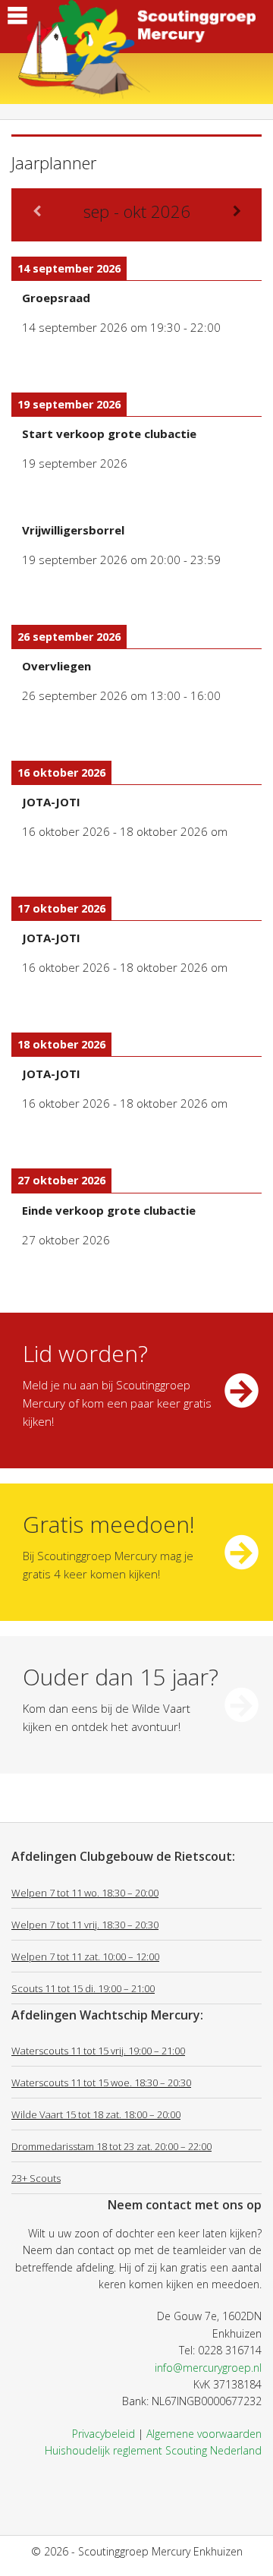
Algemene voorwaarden (204, 2434)
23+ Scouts (36, 2178)
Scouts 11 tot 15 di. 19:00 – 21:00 (83, 1988)
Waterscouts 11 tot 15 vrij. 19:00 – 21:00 (98, 2051)
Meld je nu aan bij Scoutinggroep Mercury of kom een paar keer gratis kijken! (117, 1403)
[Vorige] (36, 211)
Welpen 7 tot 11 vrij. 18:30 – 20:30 (85, 1925)
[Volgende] (237, 211)
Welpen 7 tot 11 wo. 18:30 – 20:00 (85, 1893)
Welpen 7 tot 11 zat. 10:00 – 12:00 (85, 1956)
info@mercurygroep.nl (208, 2368)
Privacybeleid (104, 2434)
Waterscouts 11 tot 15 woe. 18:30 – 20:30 (101, 2083)
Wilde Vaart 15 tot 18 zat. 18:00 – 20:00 (96, 2114)
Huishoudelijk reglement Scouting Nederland (153, 2450)
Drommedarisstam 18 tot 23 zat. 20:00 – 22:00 (111, 2146)
